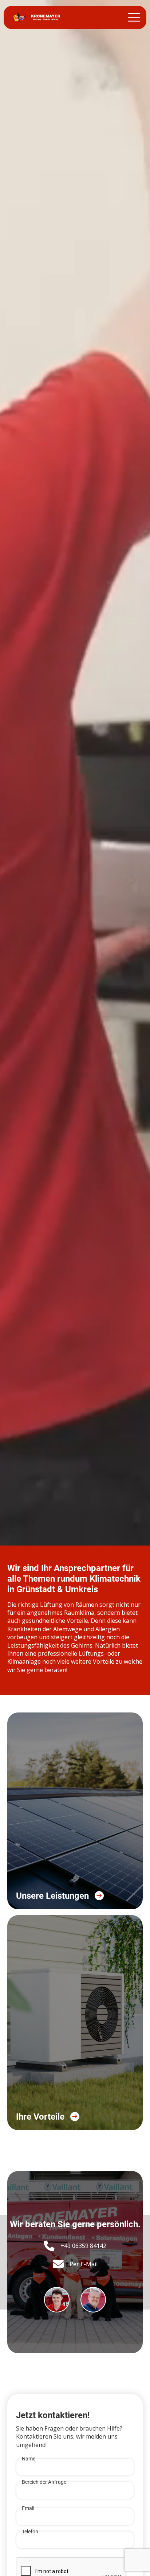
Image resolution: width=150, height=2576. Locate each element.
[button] (134, 17)
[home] (35, 17)
